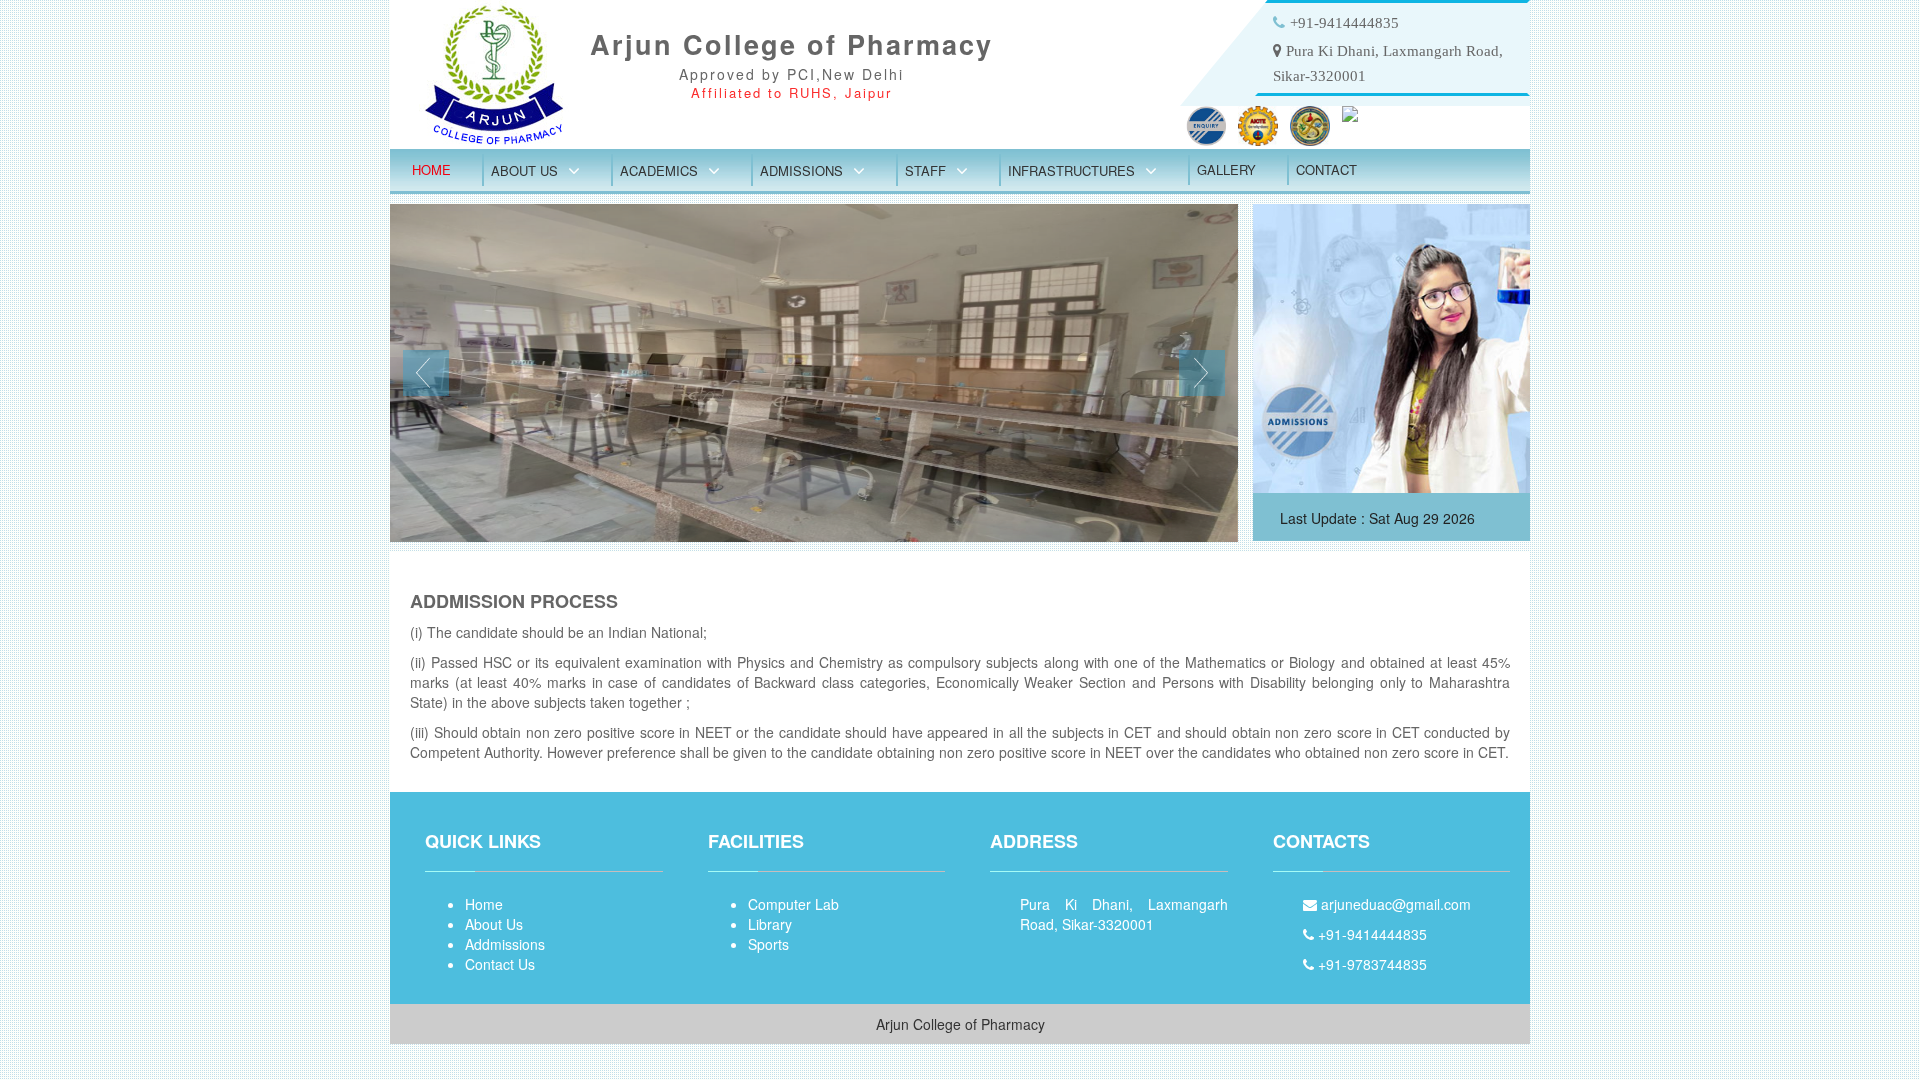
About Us (524, 170)
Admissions (801, 170)
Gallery (1226, 169)
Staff (925, 170)
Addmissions (505, 944)
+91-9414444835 (1370, 934)
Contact (1326, 169)
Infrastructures (1071, 170)
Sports (768, 944)
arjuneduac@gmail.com (1394, 904)
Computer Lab (793, 904)
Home (431, 169)
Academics (659, 170)
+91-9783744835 (1370, 964)
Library (770, 924)
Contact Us (500, 964)
